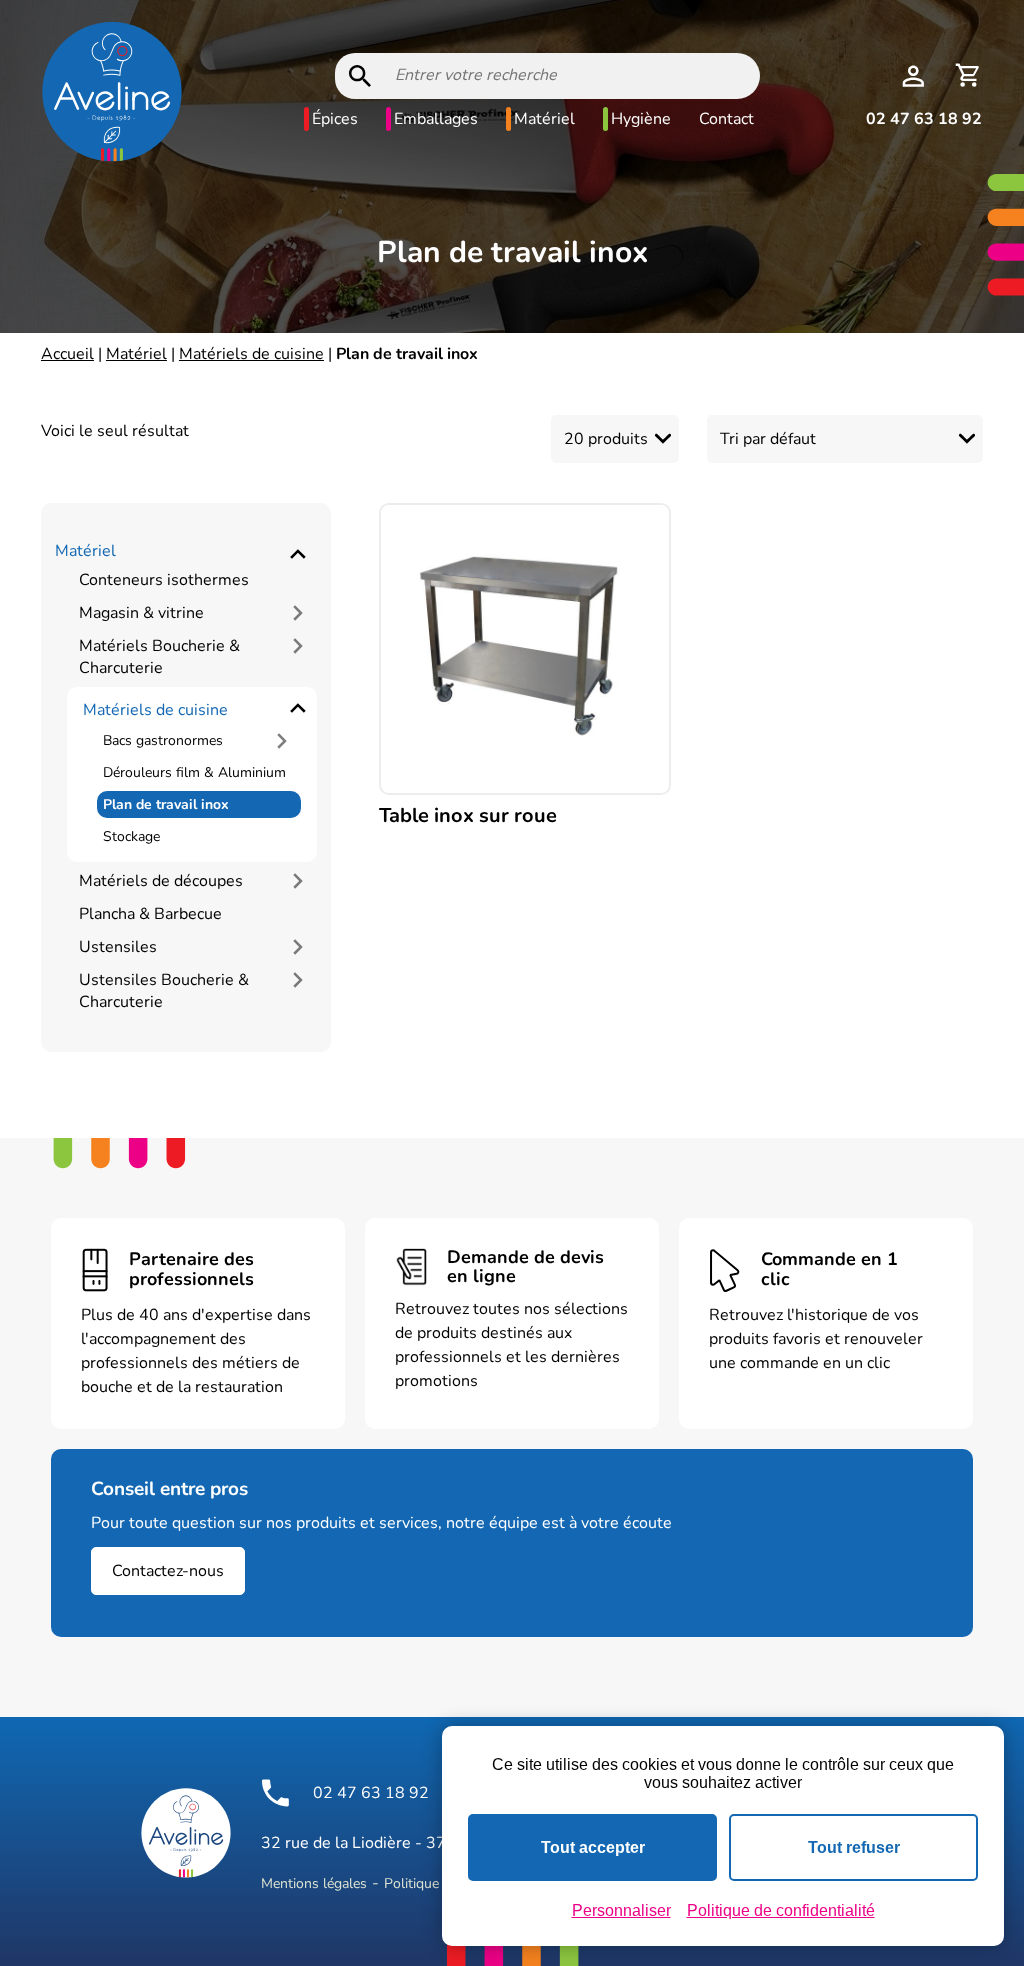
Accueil (67, 354)
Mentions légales (314, 1883)
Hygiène (641, 119)
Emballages (436, 119)
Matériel (544, 119)
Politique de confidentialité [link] (781, 1910)
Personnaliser (621, 1910)
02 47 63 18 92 (924, 119)
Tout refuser (854, 1847)
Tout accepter (593, 1847)
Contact (726, 119)
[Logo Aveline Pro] (186, 1833)
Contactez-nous (168, 1571)
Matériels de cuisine (251, 354)
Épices (335, 119)
